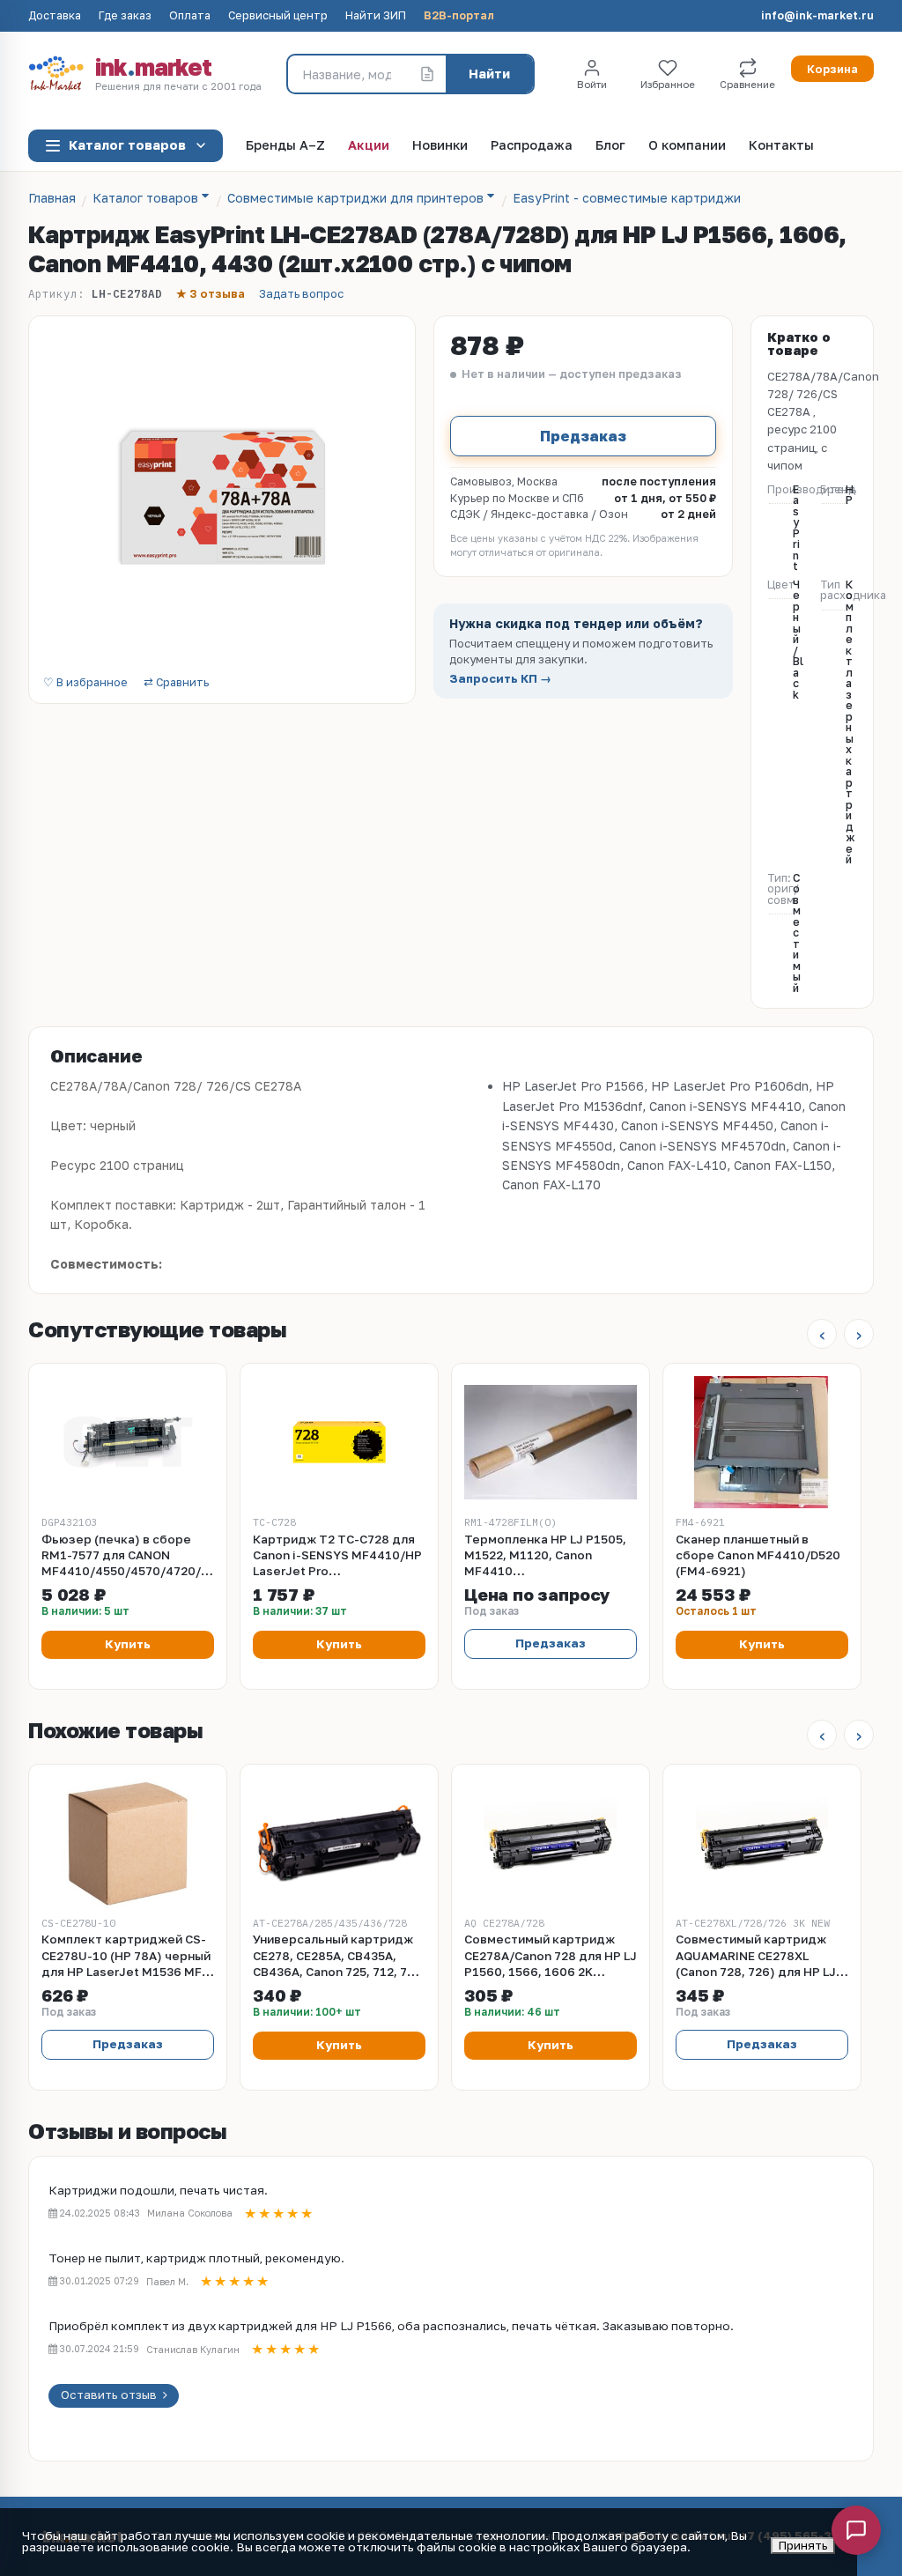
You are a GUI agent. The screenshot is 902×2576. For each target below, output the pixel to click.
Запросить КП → (500, 679)
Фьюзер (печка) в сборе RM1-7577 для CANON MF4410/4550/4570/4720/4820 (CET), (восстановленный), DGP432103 (128, 1556)
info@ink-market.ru (817, 16)
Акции (369, 146)
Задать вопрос (301, 294)
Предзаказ (583, 436)
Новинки (440, 146)
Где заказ (125, 16)
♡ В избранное (85, 683)
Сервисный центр (278, 16)
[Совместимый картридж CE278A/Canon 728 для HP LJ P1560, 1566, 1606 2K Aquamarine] (551, 1843)
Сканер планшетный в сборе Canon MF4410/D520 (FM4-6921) (758, 1555)
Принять (803, 2545)
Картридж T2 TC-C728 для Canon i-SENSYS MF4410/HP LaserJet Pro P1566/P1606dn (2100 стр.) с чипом (337, 1556)
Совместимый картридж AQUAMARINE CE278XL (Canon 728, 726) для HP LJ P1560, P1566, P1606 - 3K (756, 1956)
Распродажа (532, 146)
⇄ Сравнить (176, 683)
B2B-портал (459, 16)
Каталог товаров (127, 145)
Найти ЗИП (376, 16)
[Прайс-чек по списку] (427, 74)
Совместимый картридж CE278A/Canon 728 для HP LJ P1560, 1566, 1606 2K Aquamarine (551, 1956)
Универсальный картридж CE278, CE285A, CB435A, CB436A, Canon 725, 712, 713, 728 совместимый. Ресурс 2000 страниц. (339, 1956)
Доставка (55, 16)
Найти (489, 74)
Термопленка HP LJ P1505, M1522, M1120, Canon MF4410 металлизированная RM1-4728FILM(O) (545, 1556)
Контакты (781, 146)
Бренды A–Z (285, 146)
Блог (610, 146)
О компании (687, 146)
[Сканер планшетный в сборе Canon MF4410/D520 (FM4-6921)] (762, 1442)
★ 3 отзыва (211, 294)
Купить (128, 1644)
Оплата (190, 16)
